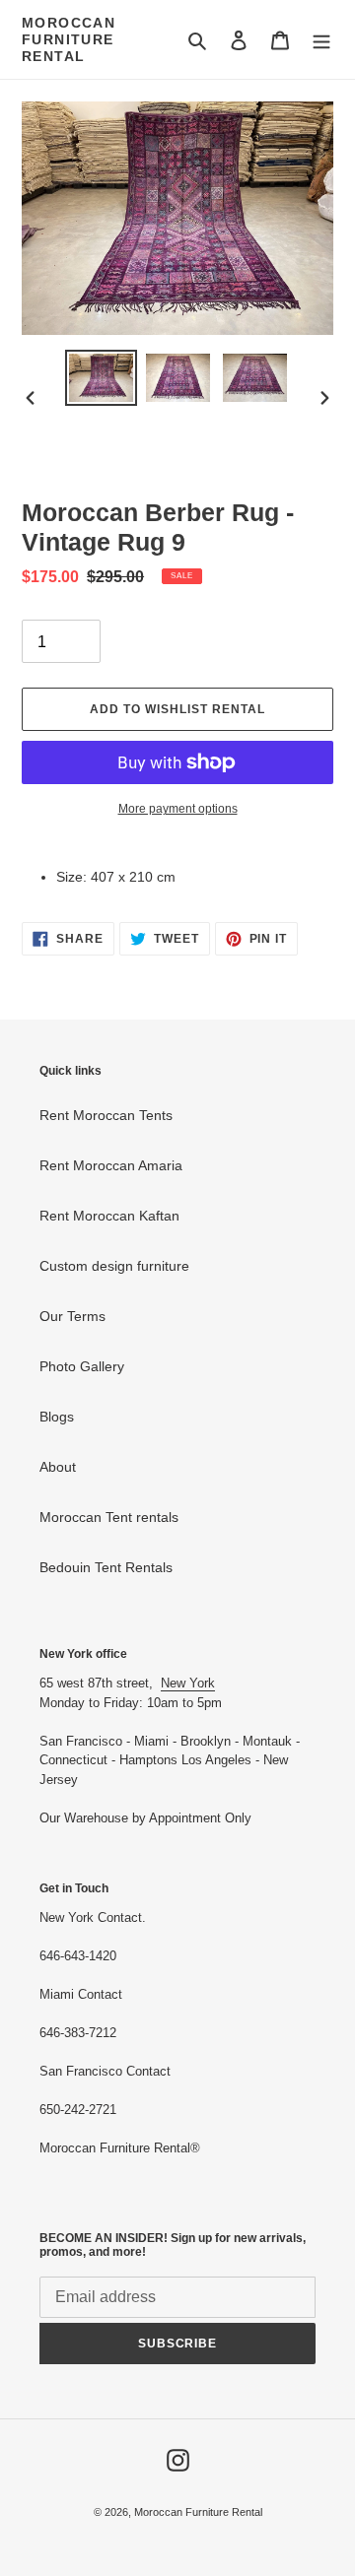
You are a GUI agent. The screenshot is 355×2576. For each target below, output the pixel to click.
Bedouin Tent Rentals (106, 1567)
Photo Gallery (82, 1366)
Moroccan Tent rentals (109, 1517)
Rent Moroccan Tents (106, 1115)
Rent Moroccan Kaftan (109, 1216)
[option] (101, 378)
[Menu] (321, 40)
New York (188, 1683)
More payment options (178, 809)
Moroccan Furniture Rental (69, 39)
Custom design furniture (114, 1266)
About (58, 1467)
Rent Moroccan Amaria (111, 1165)
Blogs (57, 1417)
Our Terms (72, 1316)
